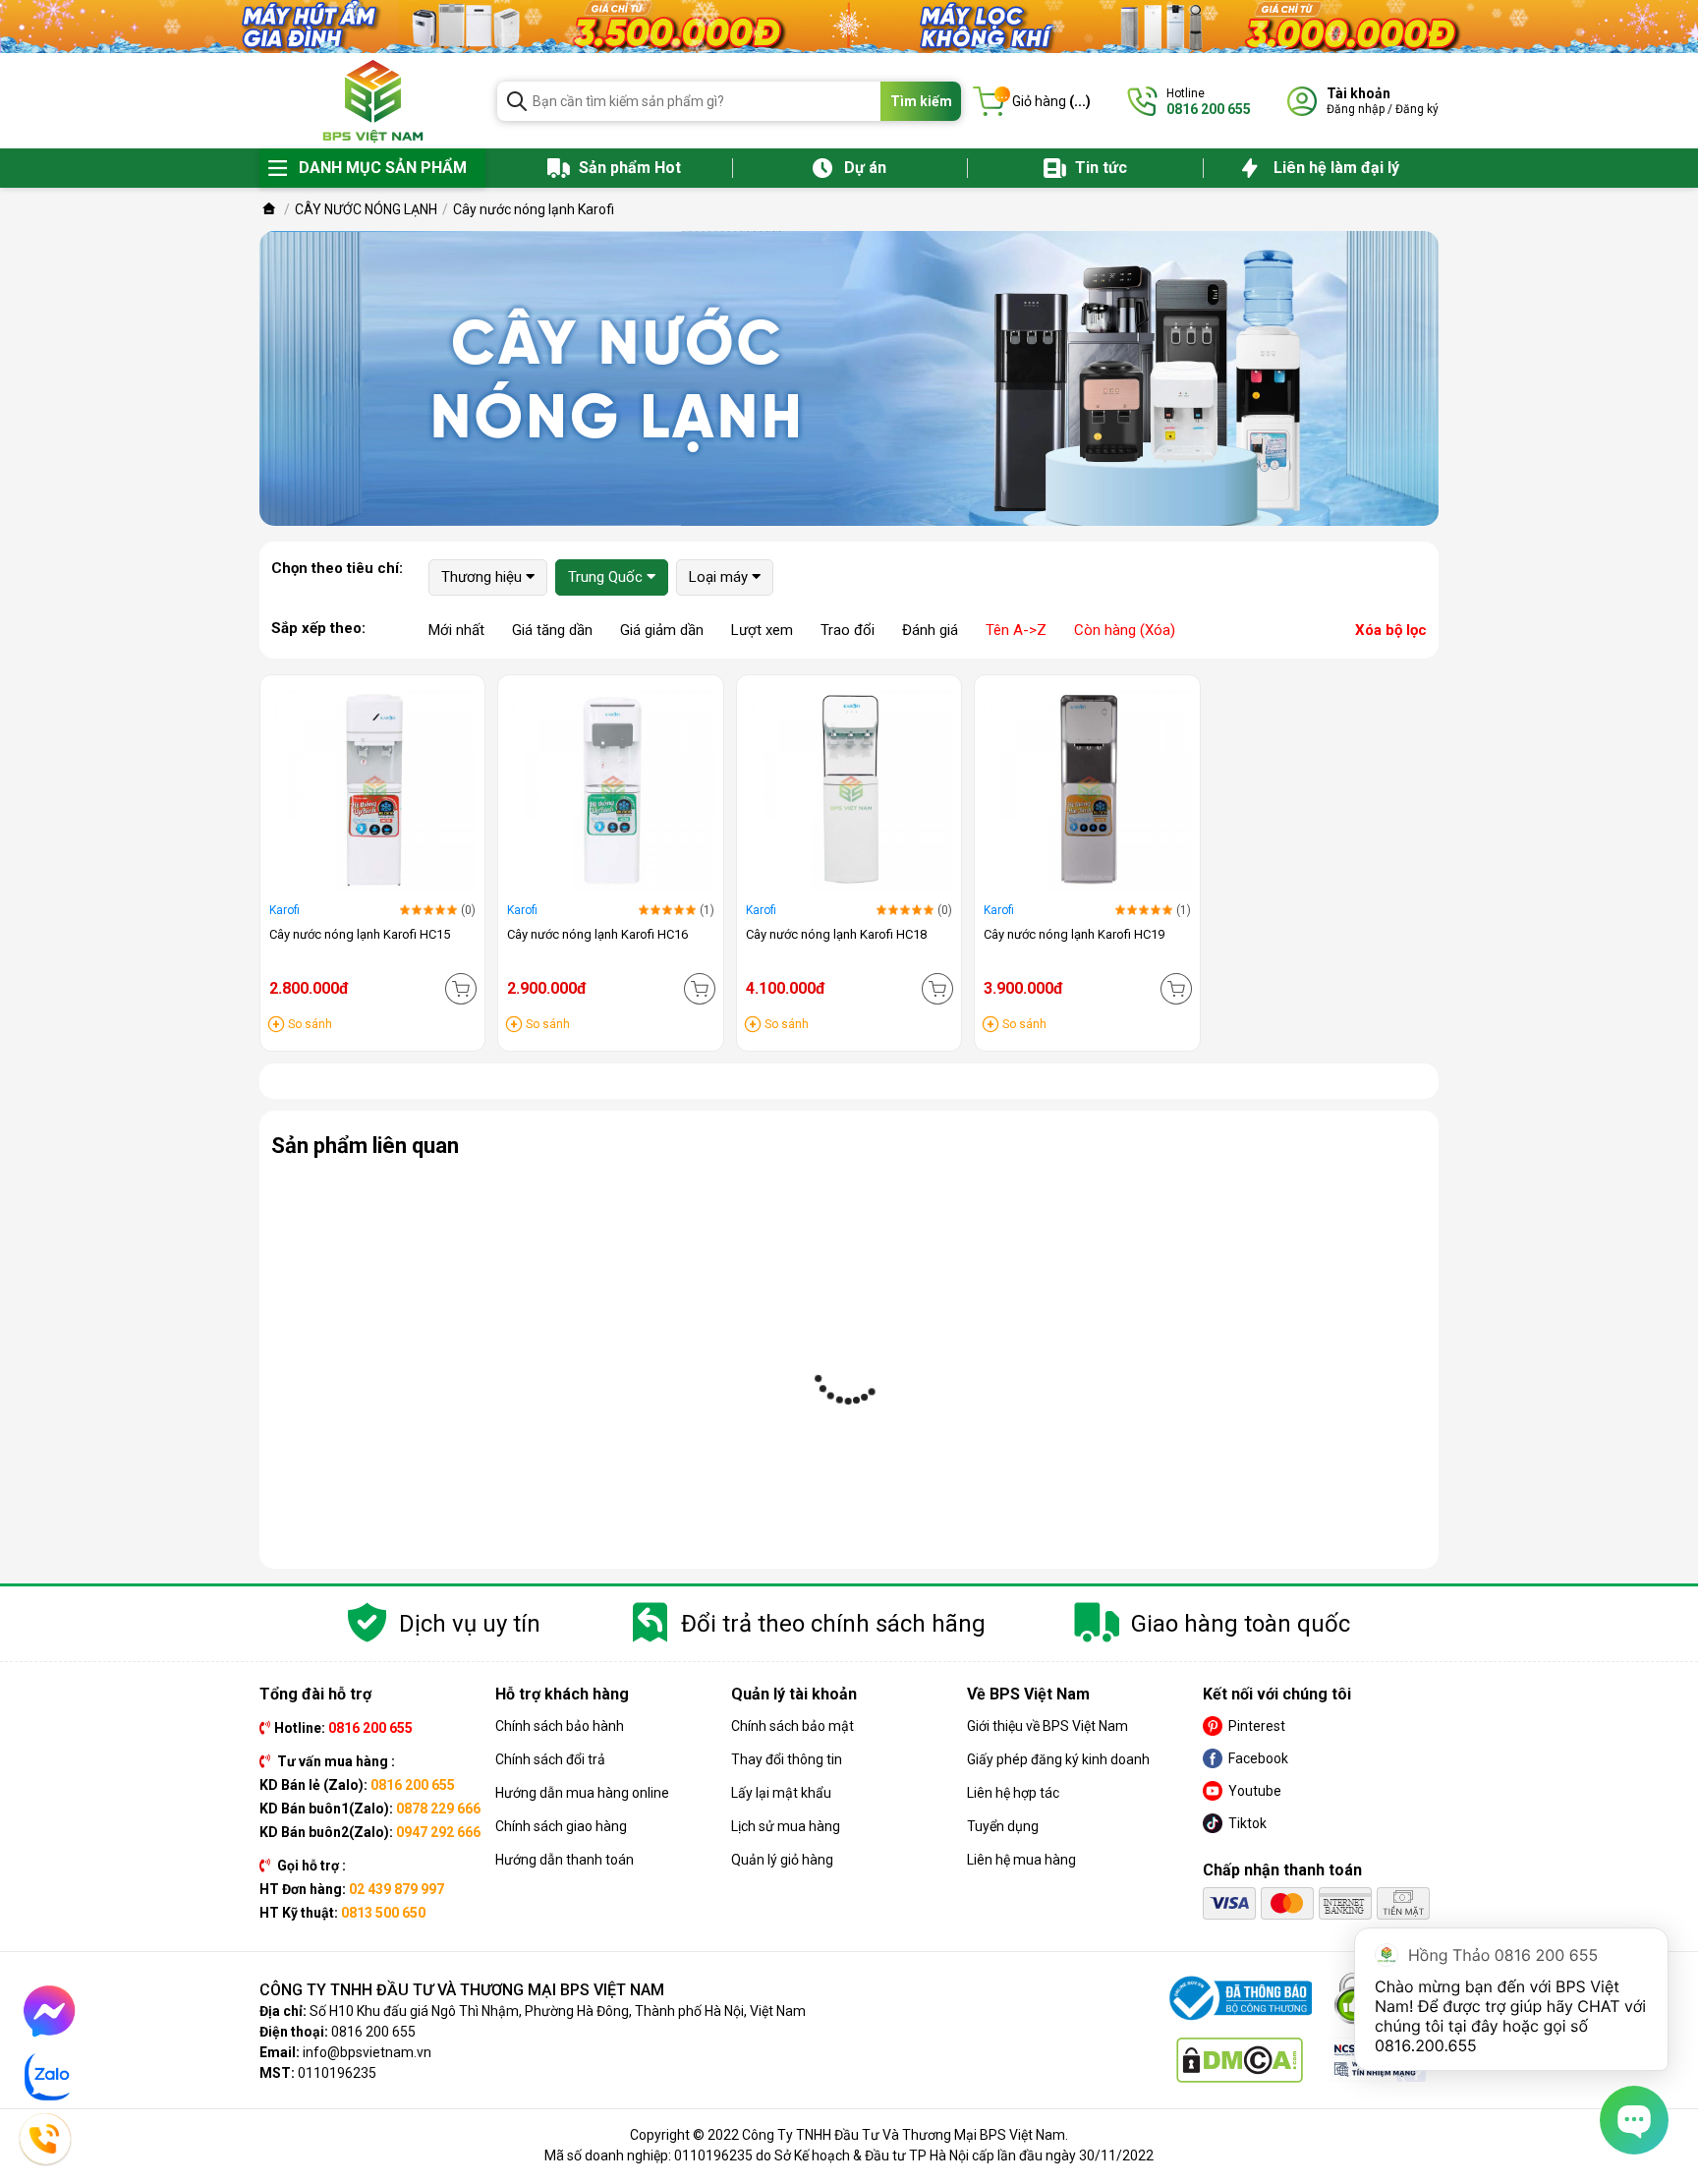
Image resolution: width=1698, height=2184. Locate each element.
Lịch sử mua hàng (786, 1826)
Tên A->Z (1016, 630)
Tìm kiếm (921, 101)
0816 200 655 (373, 2032)
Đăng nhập (1356, 109)
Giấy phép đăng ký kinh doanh (1058, 1759)
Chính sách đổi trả (550, 1759)
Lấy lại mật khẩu (781, 1793)
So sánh (310, 1024)
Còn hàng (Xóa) (1125, 630)
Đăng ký (1417, 109)
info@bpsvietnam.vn (367, 2052)
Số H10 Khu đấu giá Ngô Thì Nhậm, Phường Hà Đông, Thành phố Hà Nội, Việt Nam (558, 2011)
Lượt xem (762, 630)
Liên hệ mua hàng (1021, 1860)
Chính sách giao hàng (561, 1826)
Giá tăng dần (552, 630)
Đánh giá (930, 630)
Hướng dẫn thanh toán (565, 1860)
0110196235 (337, 2073)
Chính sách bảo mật (792, 1726)
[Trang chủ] (269, 209)
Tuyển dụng (1003, 1826)
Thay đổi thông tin (787, 1759)
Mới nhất (456, 630)
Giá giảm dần (662, 630)
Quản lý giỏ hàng (782, 1860)
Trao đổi (848, 630)
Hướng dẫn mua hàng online (582, 1793)
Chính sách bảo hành (560, 1726)
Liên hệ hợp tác (1013, 1793)
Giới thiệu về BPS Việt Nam (1047, 1726)
